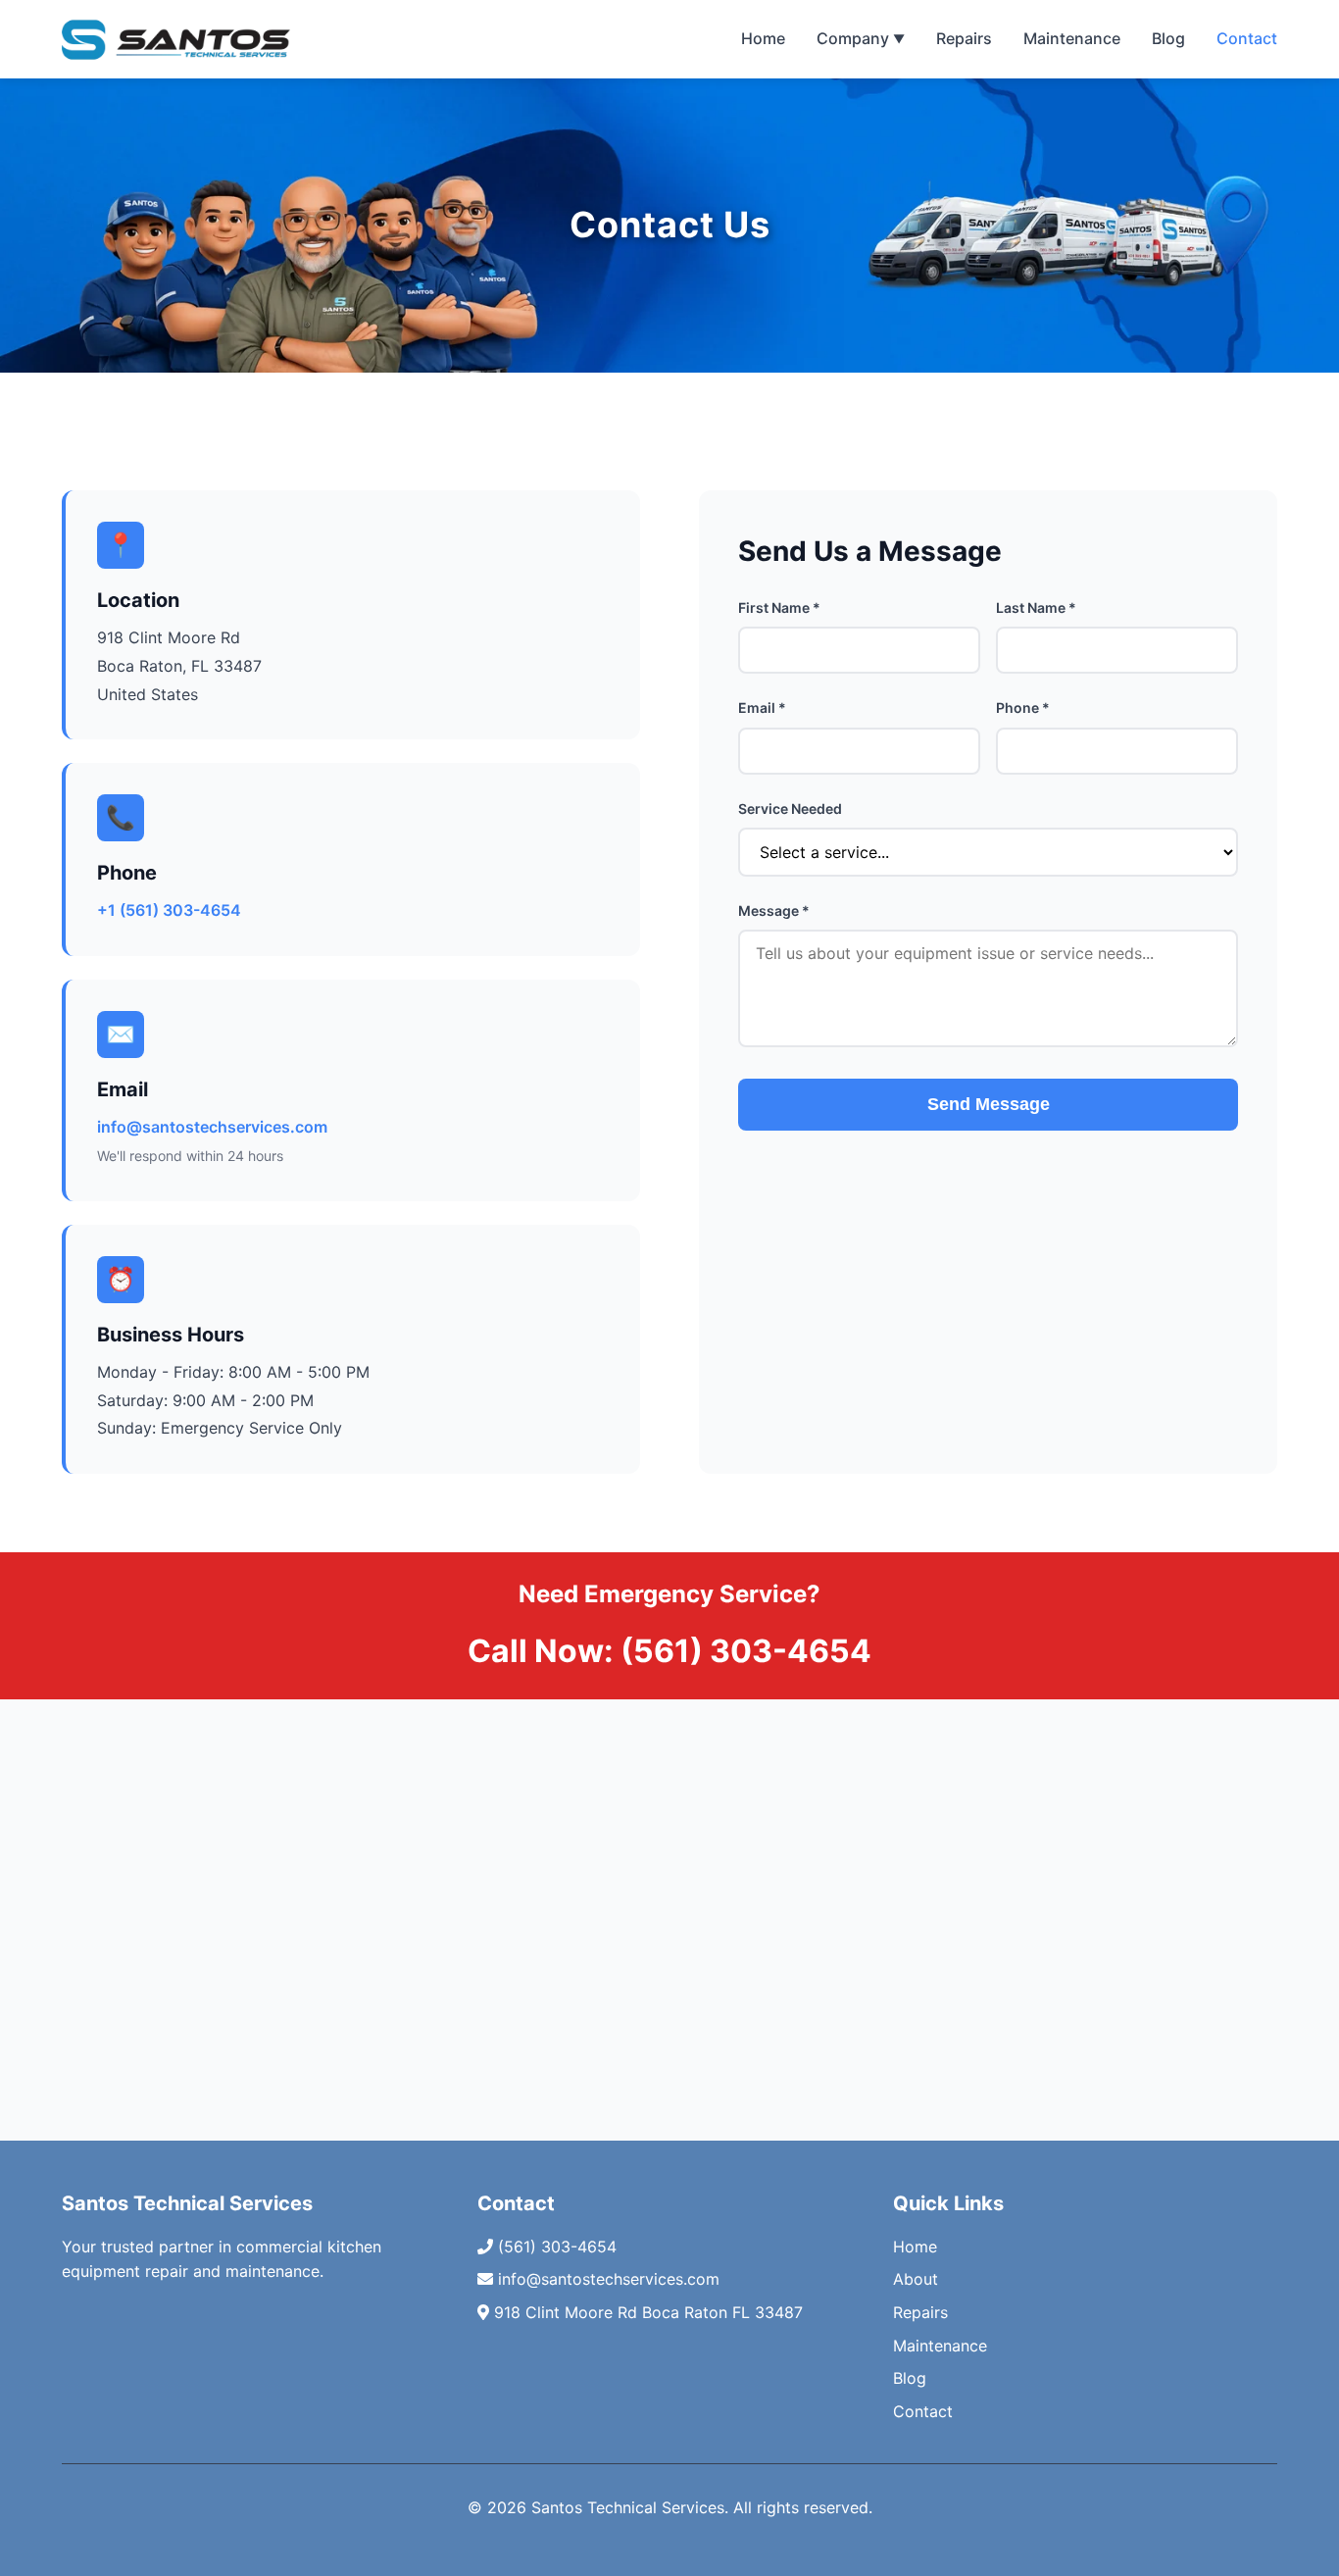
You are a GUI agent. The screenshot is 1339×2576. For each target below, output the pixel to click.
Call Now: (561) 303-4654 (669, 1651)
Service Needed (790, 808)
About (916, 2279)
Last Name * (1036, 607)
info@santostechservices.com (212, 1127)
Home (763, 38)
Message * (774, 910)
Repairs (964, 38)
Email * (762, 707)
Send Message (989, 1104)
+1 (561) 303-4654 (169, 910)
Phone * (1023, 707)
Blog (1168, 38)
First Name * (779, 607)
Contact (1247, 38)
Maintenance (1072, 38)
